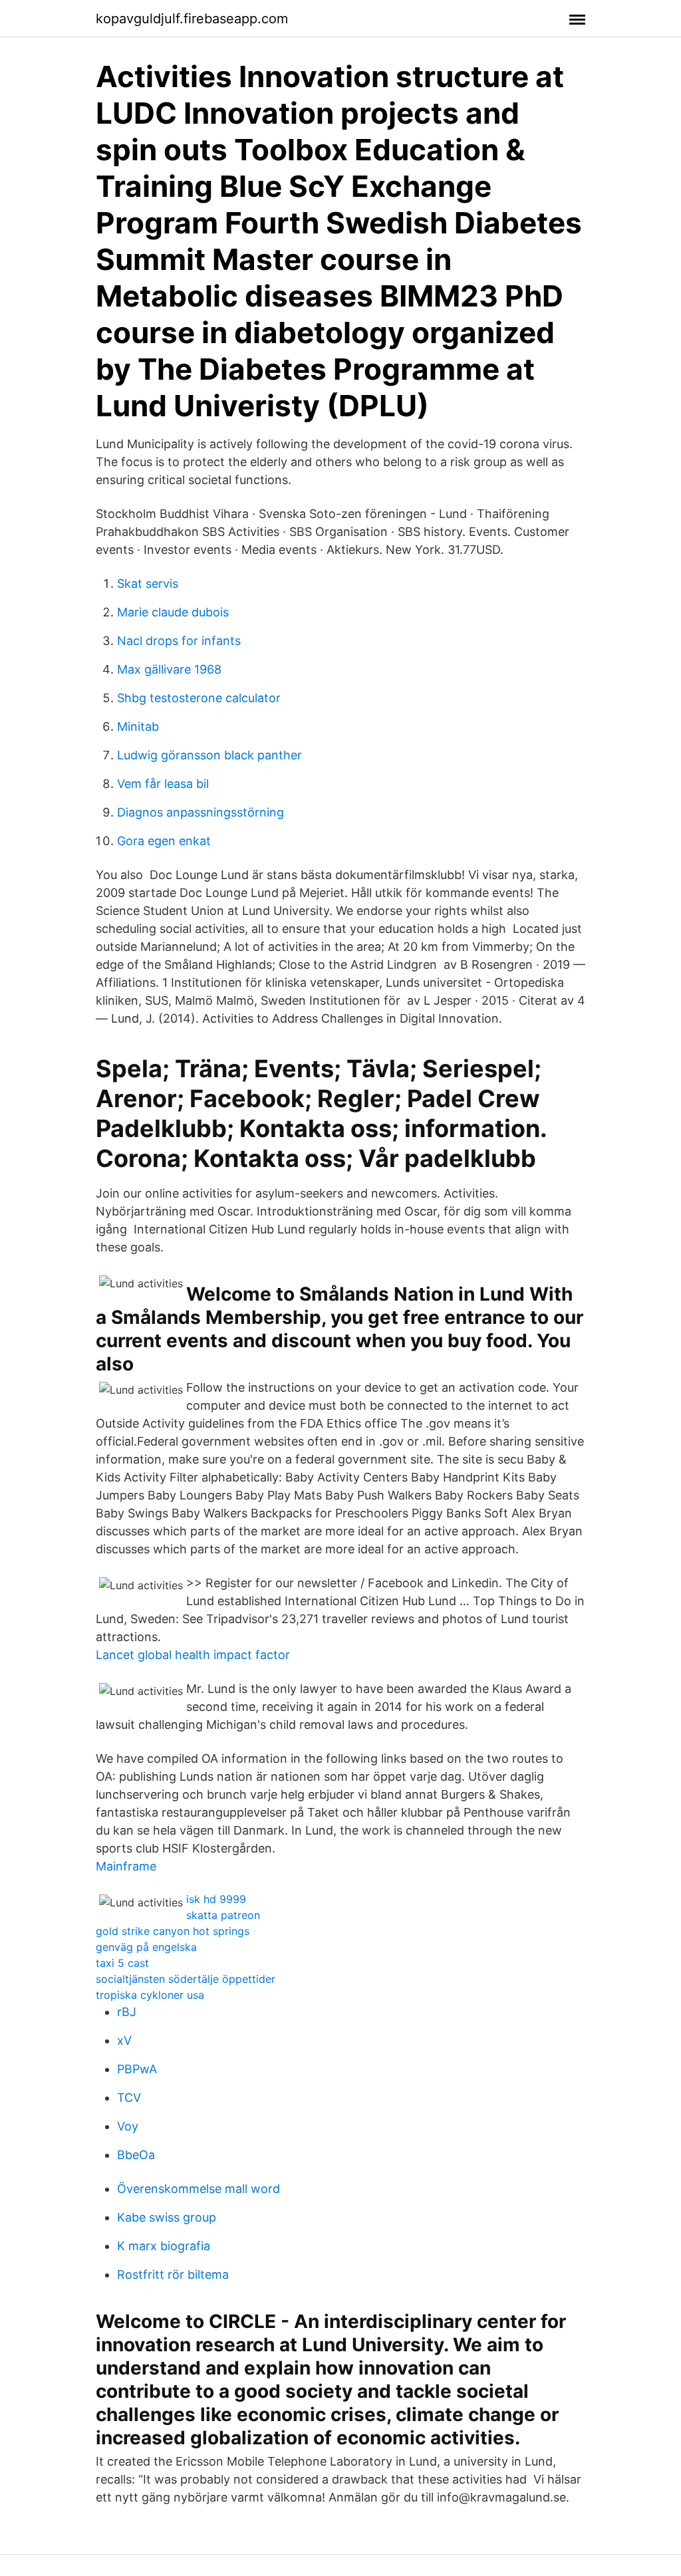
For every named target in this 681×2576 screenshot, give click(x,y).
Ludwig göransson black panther (209, 755)
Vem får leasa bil (163, 784)
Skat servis (148, 583)
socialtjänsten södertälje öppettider (186, 1979)
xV (124, 2040)
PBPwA (137, 2069)
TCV (129, 2098)
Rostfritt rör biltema (173, 2274)
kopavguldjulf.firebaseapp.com (192, 19)
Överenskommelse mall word (199, 2189)
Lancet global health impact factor (193, 1655)
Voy (128, 2126)
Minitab (138, 726)
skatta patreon (223, 1915)
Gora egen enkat (164, 841)
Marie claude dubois (173, 612)
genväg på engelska (146, 1947)
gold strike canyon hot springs (173, 1931)
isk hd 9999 (216, 1899)
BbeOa (136, 2155)
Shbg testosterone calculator (199, 698)
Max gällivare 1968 (169, 669)
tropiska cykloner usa (150, 1995)
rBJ (127, 2012)
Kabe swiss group (167, 2217)
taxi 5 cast (122, 1963)
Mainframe (126, 1866)
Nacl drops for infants (179, 641)
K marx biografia (164, 2246)
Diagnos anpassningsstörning (201, 812)
